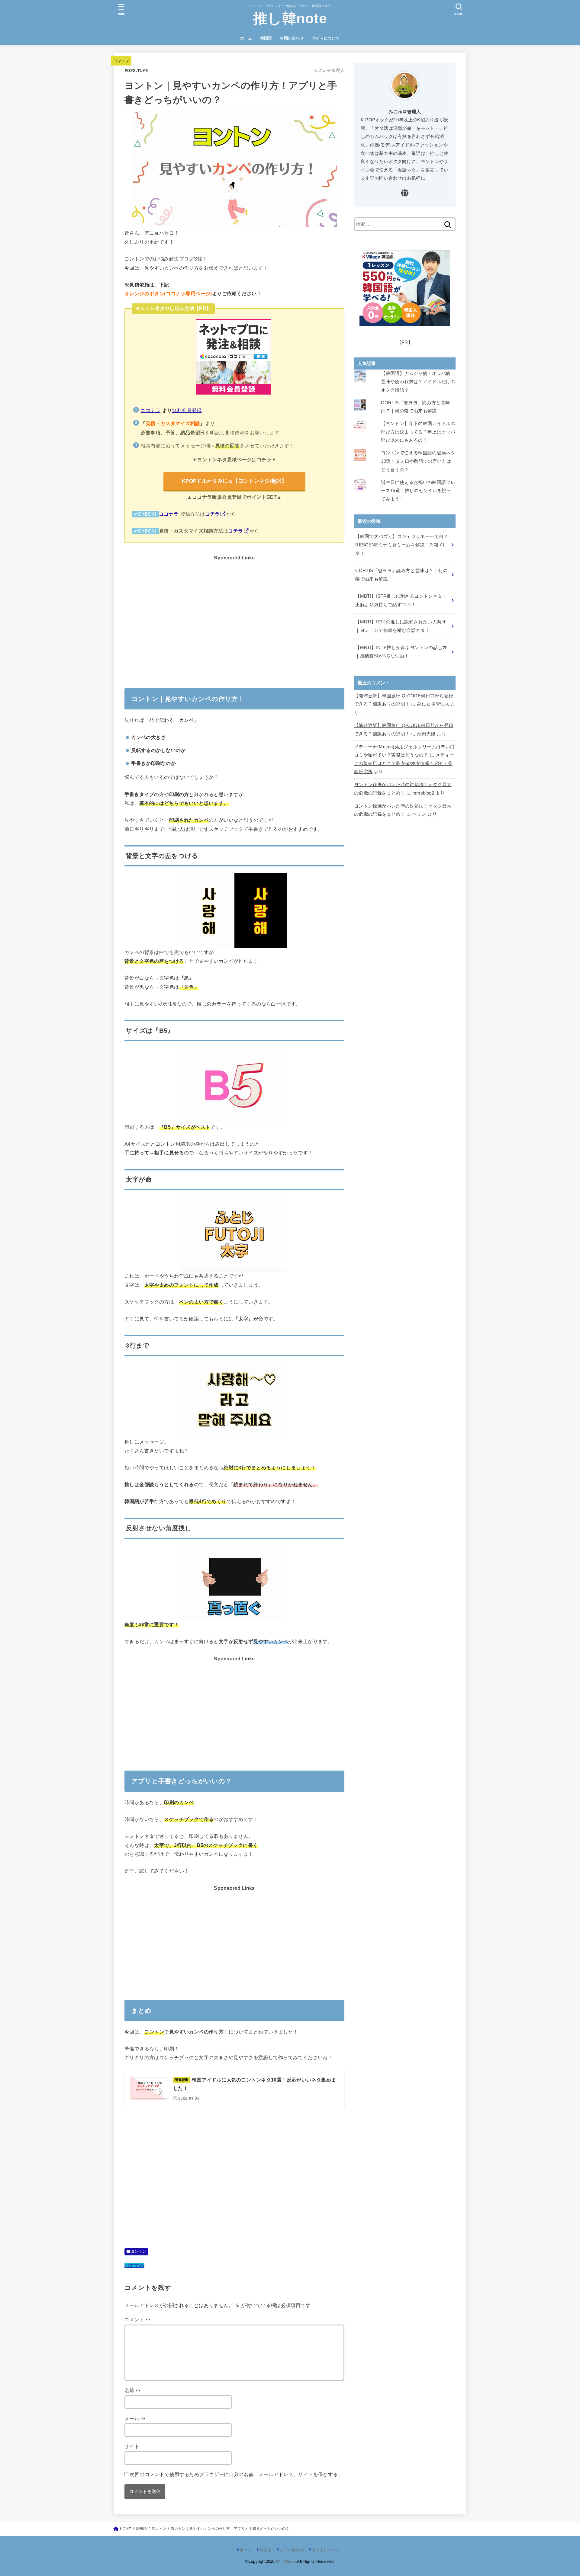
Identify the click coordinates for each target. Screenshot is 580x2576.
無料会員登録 (187, 410)
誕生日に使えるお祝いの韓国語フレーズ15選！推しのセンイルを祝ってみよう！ (418, 491)
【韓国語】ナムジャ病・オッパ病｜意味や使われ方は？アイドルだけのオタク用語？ (418, 382)
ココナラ (150, 410)
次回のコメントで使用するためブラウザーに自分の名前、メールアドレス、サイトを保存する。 (236, 2474)
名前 (133, 2390)
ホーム (246, 38)
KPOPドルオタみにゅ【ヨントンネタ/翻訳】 (234, 481)
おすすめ (134, 2265)
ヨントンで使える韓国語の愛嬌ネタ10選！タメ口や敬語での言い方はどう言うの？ (418, 461)
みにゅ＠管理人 (433, 704)
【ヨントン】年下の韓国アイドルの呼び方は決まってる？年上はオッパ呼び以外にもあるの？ (418, 432)
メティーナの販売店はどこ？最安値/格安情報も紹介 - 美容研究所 (404, 763)
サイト (132, 2446)
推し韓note (290, 18)
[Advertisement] (234, 614)
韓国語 (266, 38)
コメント (137, 2319)
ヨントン (139, 2251)
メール (135, 2418)
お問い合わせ (292, 38)
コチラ (213, 514)
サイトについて (326, 38)
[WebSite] (405, 194)
